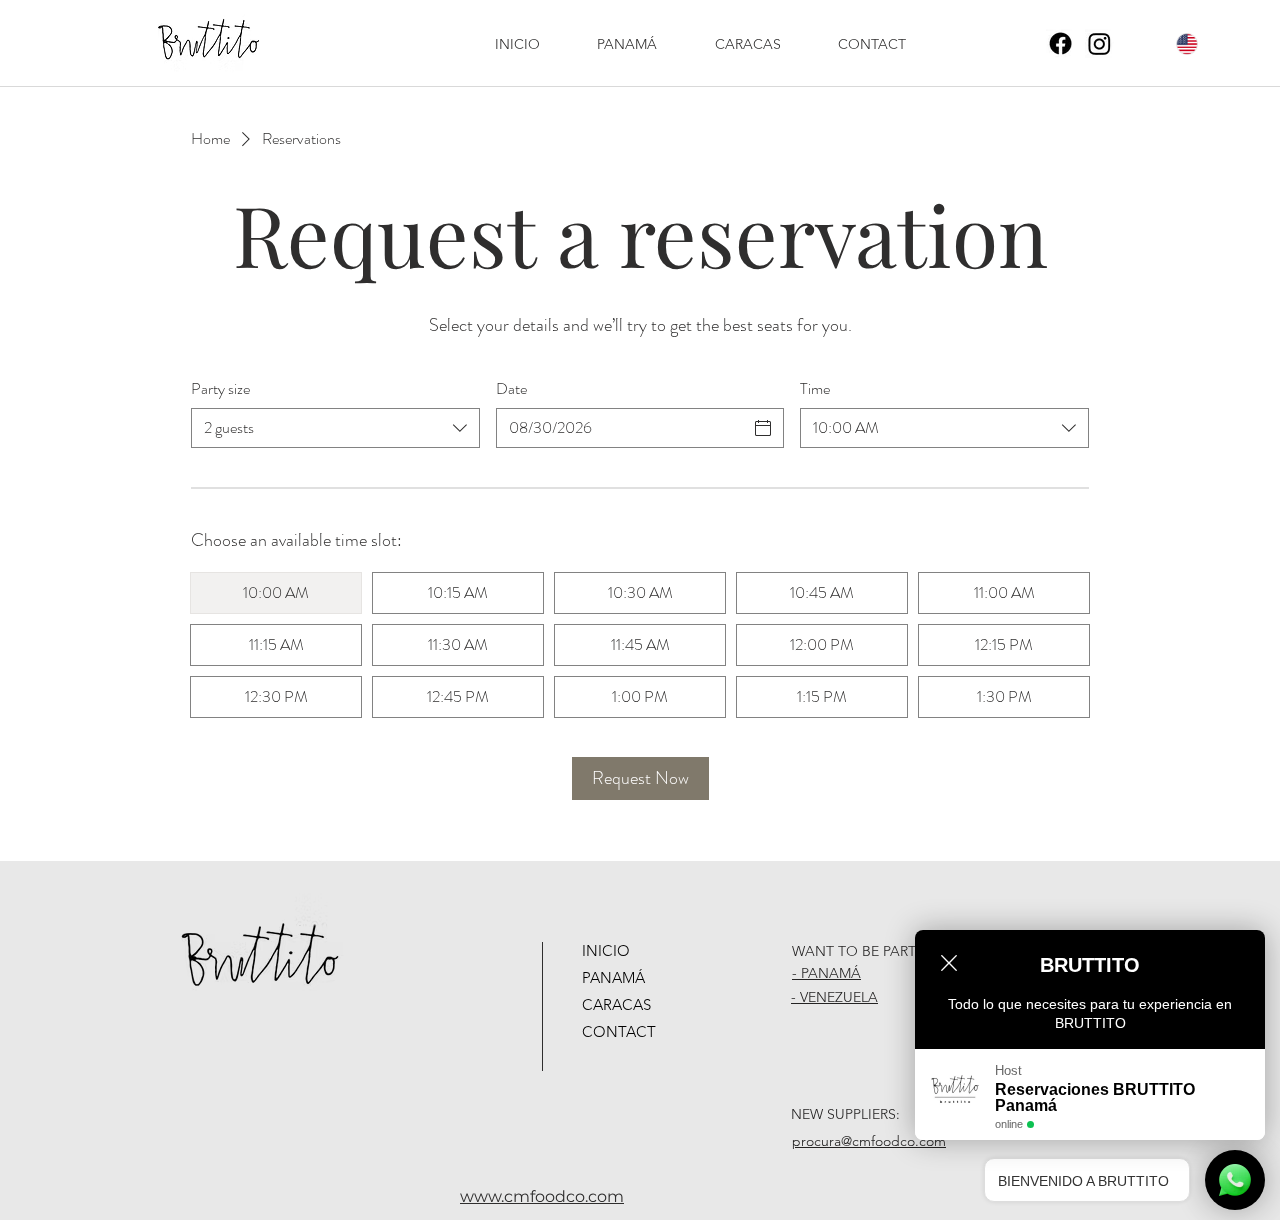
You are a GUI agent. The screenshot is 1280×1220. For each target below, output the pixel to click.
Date (511, 389)
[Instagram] (1099, 43)
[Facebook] (1060, 43)
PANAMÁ (613, 977)
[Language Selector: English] (1175, 43)
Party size (220, 389)
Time (815, 389)
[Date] (763, 428)
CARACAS (616, 1004)
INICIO (606, 950)
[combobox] (335, 428)
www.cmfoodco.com (542, 1196)
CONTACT (619, 1031)
